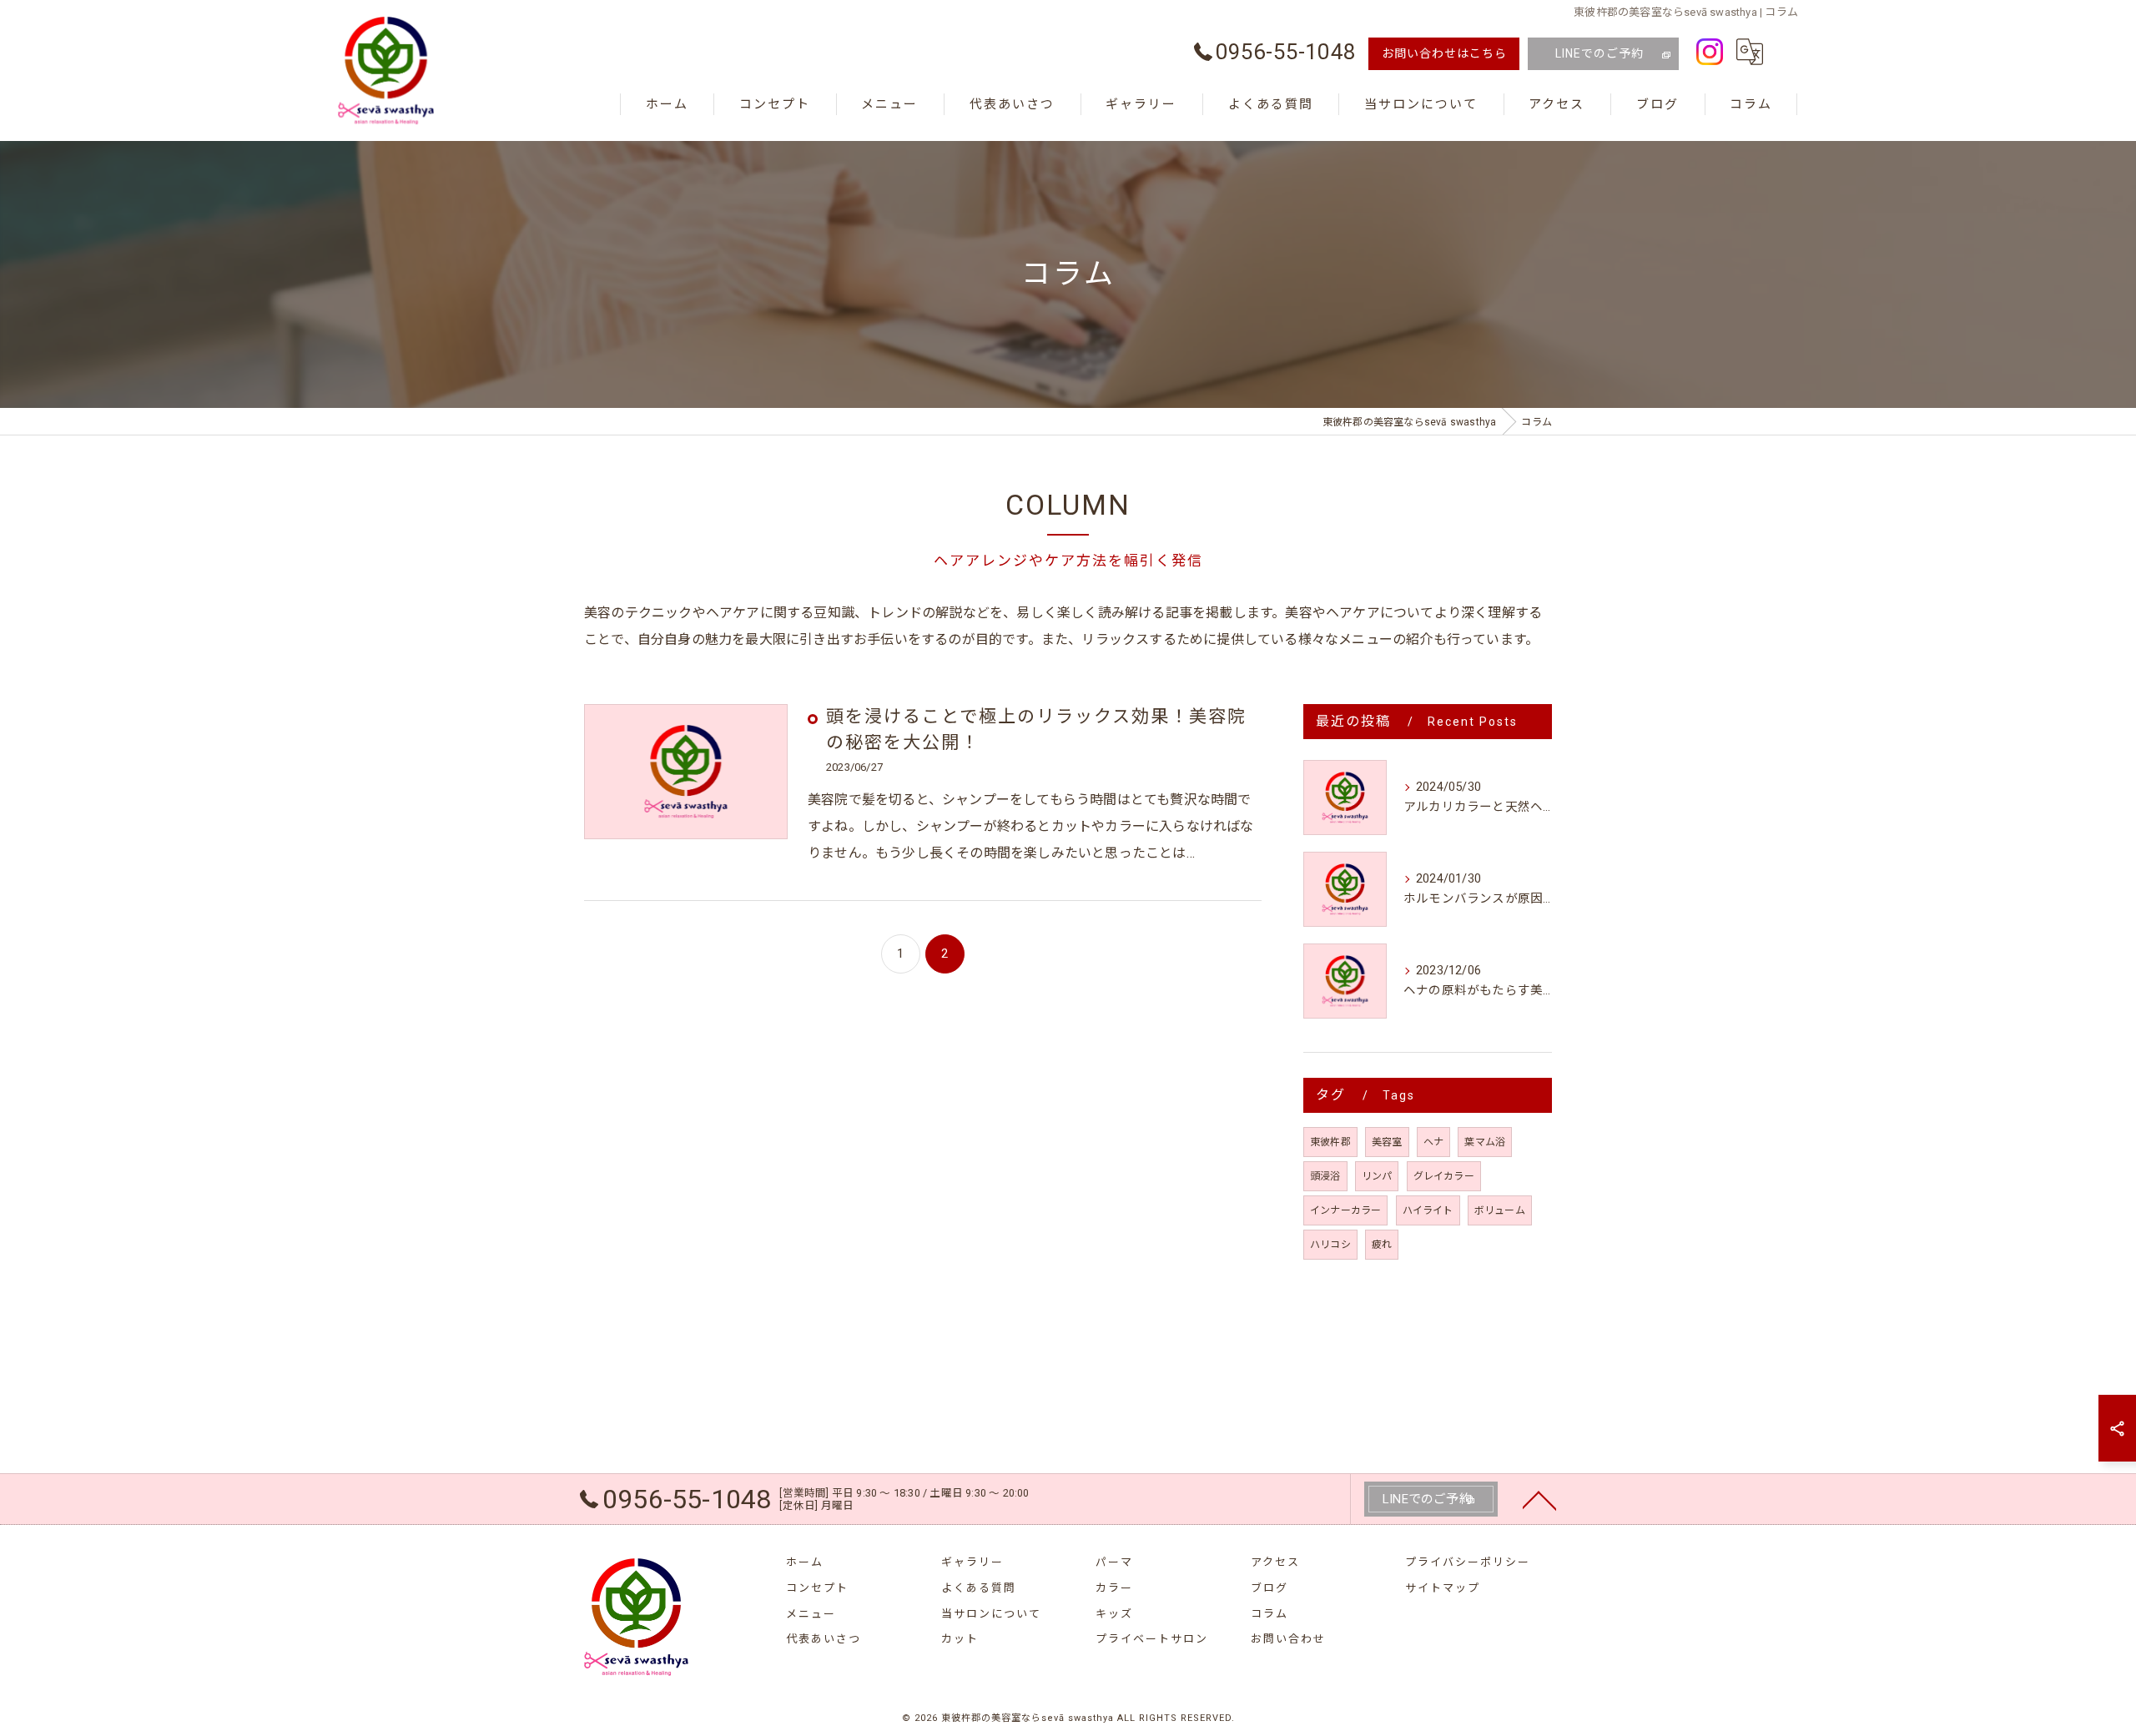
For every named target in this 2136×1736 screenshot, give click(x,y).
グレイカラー (1444, 1176)
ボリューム (1500, 1210)
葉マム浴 (1485, 1142)
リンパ (1377, 1176)
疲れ (1382, 1245)
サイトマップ (1443, 1588)
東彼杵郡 (1330, 1142)
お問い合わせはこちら (1444, 53)
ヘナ (1433, 1142)
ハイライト (1428, 1210)
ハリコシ (1330, 1245)
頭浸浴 (1325, 1176)
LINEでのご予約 (1599, 53)
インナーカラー (1345, 1210)
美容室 (1387, 1142)
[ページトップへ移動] (1539, 1499)
